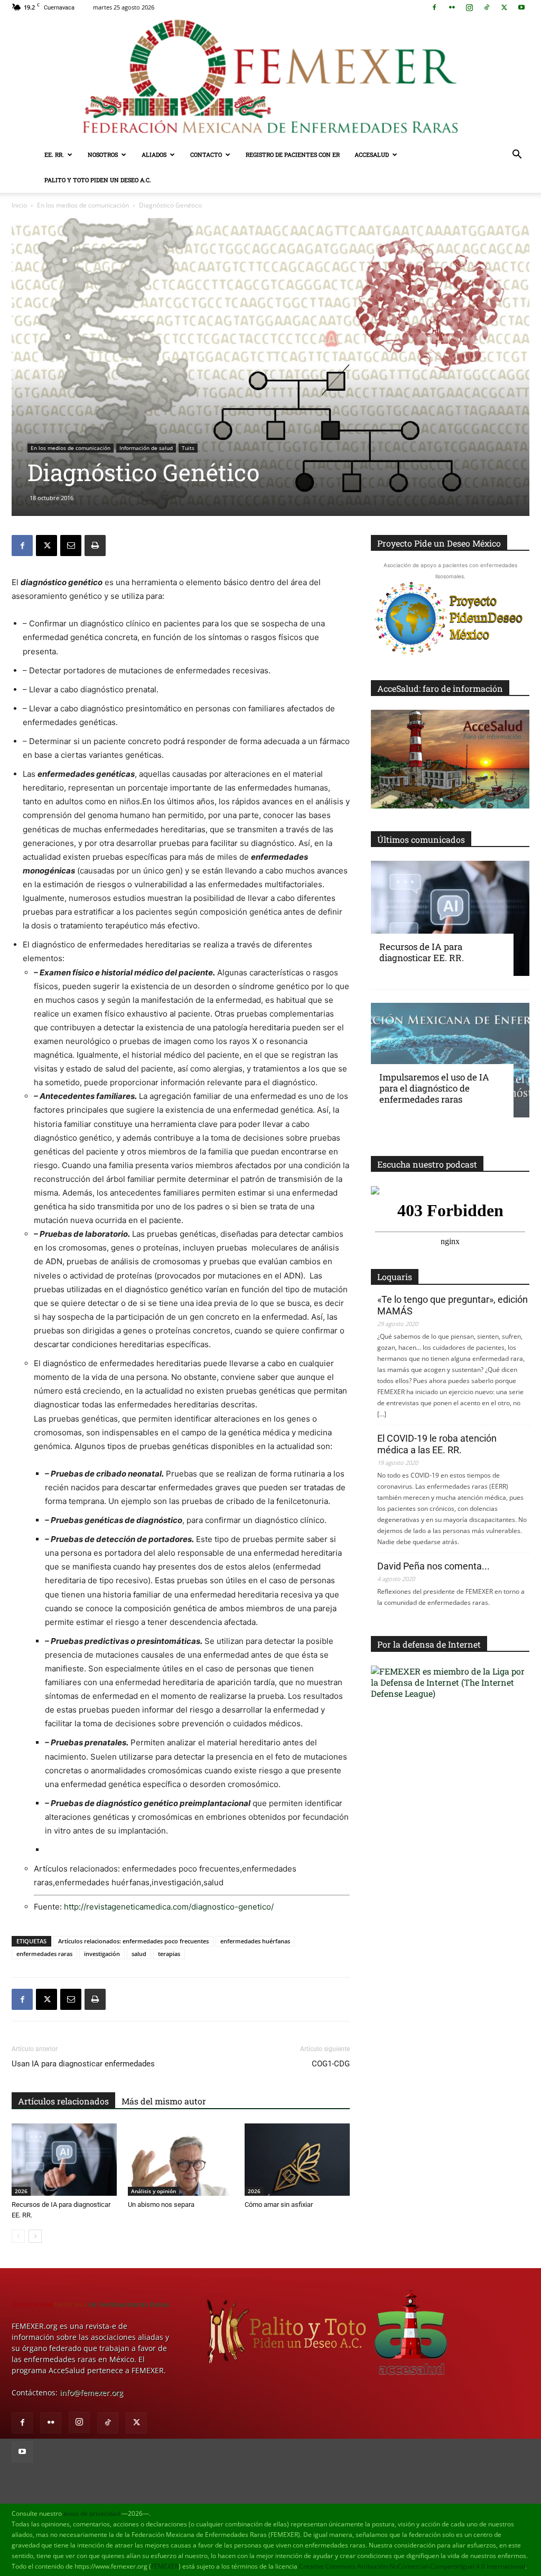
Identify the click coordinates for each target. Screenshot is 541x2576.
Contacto (206, 154)
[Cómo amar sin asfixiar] (297, 2160)
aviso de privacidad (92, 2513)
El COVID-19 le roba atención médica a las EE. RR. (437, 1444)
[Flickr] (452, 7)
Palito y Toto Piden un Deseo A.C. (98, 180)
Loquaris (395, 1277)
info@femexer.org (91, 2392)
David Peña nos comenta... (433, 1566)
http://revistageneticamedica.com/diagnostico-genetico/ (169, 1907)
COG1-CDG (331, 2064)
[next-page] (35, 2236)
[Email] (71, 546)
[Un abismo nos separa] (180, 2160)
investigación (102, 1954)
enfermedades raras (44, 1954)
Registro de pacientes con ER (293, 154)
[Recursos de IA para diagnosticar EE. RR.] (64, 2160)
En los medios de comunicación (83, 205)
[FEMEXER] (270, 78)
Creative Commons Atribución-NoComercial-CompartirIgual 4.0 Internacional (412, 2566)
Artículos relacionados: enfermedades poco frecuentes (133, 1941)
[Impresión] (95, 546)
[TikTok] (487, 7)
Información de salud (146, 448)
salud (139, 1954)
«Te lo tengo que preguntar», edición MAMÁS (453, 1305)
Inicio (19, 205)
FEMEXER (165, 2566)
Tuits (188, 448)
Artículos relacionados (63, 2101)
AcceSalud (372, 154)
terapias (169, 1954)
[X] (504, 7)
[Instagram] (469, 7)
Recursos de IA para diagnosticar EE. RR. (422, 952)
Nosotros (103, 154)
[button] (517, 156)
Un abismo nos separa (161, 2204)
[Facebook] (434, 7)
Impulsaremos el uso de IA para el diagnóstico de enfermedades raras (434, 1088)
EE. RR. (54, 154)
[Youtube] (521, 7)
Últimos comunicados (421, 839)
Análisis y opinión (153, 2191)
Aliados (154, 154)
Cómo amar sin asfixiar (279, 2204)
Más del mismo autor (164, 2101)
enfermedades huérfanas (255, 1941)
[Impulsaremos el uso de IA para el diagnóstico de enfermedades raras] (450, 1060)
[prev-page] (18, 2236)
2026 (21, 2191)
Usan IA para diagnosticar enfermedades (83, 2064)
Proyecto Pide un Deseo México (439, 543)
